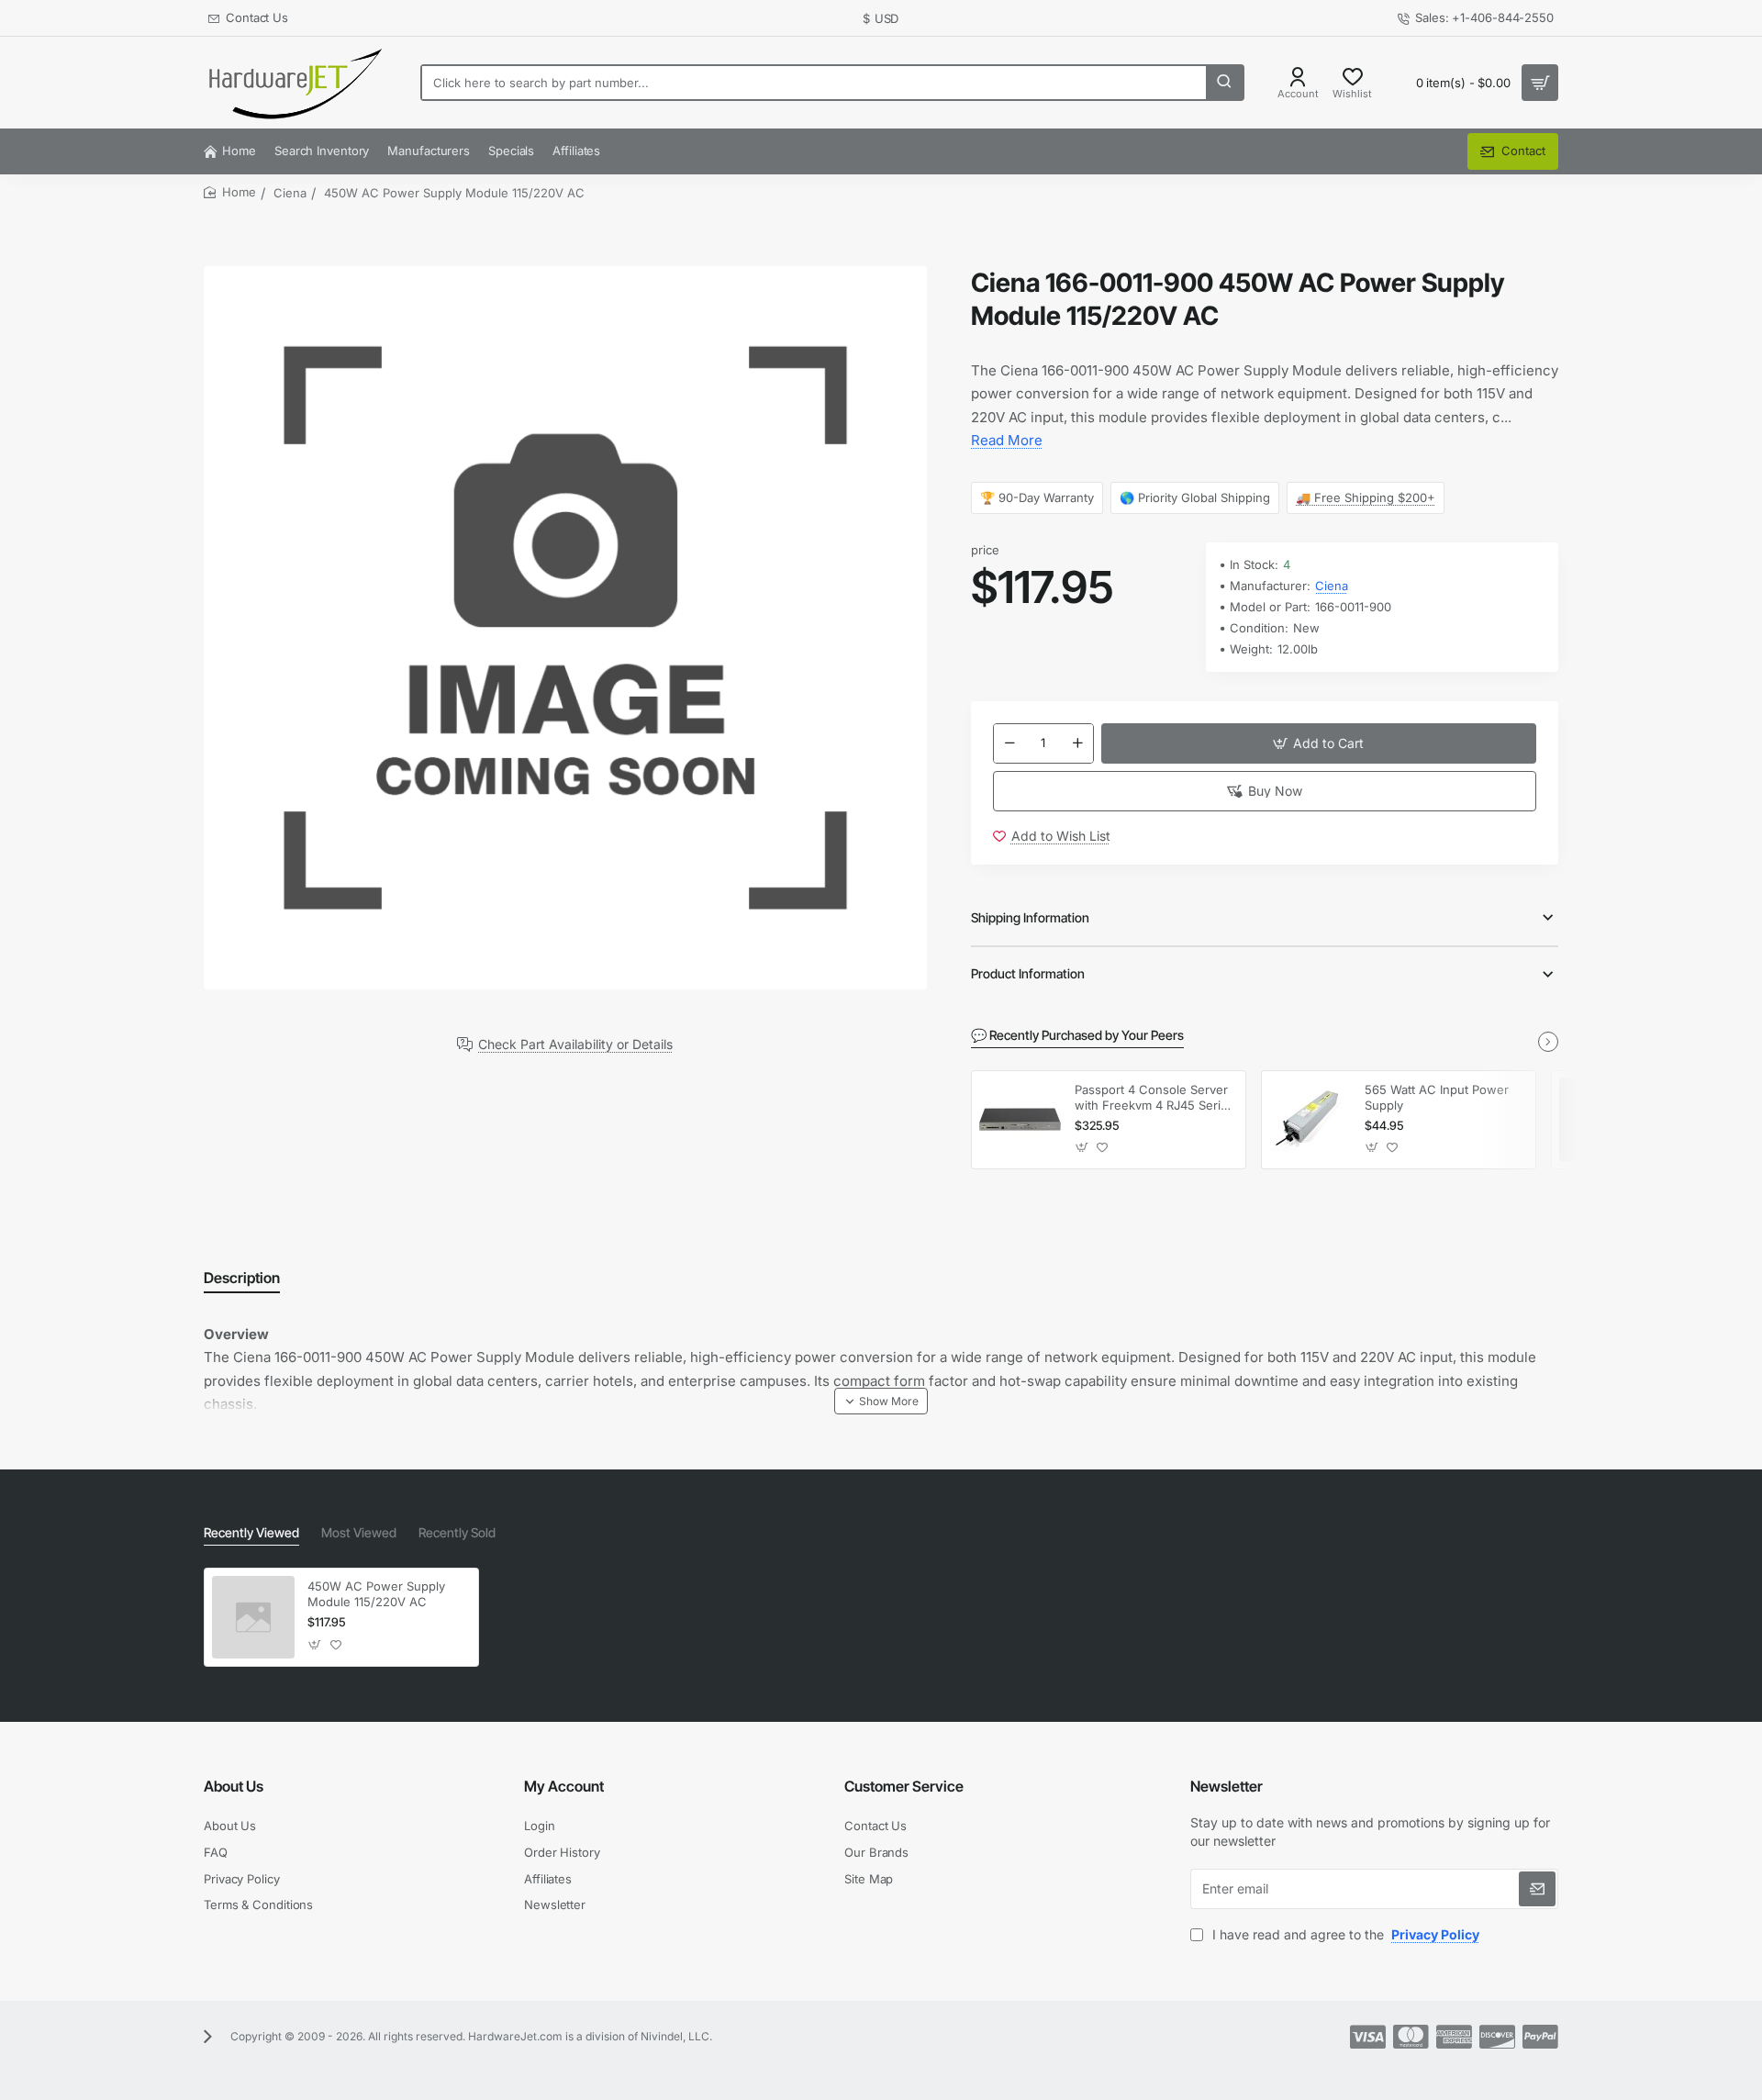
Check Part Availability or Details (575, 1044)
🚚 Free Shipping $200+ (1366, 497)
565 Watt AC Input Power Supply (1437, 1097)
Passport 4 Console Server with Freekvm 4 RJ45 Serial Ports (1152, 1098)
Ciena (290, 193)
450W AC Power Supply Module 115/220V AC (376, 1594)
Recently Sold (457, 1532)
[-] (1009, 743)
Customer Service (904, 1786)
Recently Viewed (251, 1532)
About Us (234, 1786)
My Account (564, 1786)
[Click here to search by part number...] (1224, 83)
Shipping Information (1030, 917)
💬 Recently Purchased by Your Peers (1077, 1035)
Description (242, 1278)
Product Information (1028, 973)
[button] (1319, 743)
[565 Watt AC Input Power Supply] (1310, 1120)
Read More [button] (1007, 440)
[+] (1077, 743)
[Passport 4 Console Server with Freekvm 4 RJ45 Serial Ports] (1020, 1120)
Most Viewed (359, 1532)
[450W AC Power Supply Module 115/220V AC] (253, 1617)
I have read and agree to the (1344, 1934)
